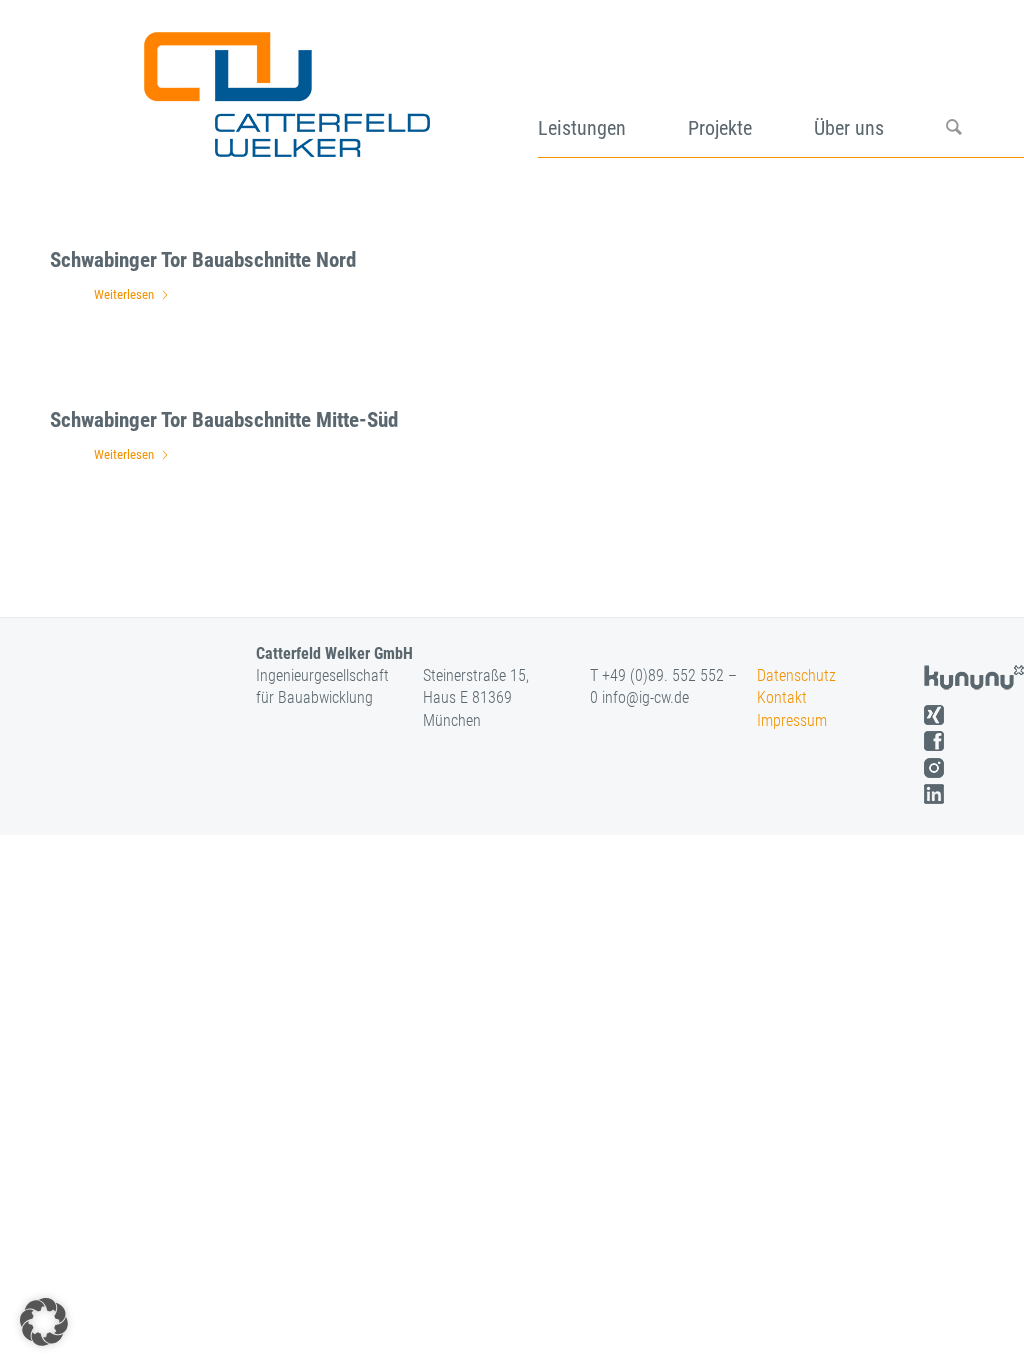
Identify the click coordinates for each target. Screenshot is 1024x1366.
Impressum (792, 720)
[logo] (284, 88)
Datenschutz (796, 675)
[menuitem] (613, 88)
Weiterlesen (124, 294)
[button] (44, 1322)
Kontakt (782, 697)
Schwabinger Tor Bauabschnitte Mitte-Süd (224, 420)
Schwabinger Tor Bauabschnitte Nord (203, 260)
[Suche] (985, 88)
